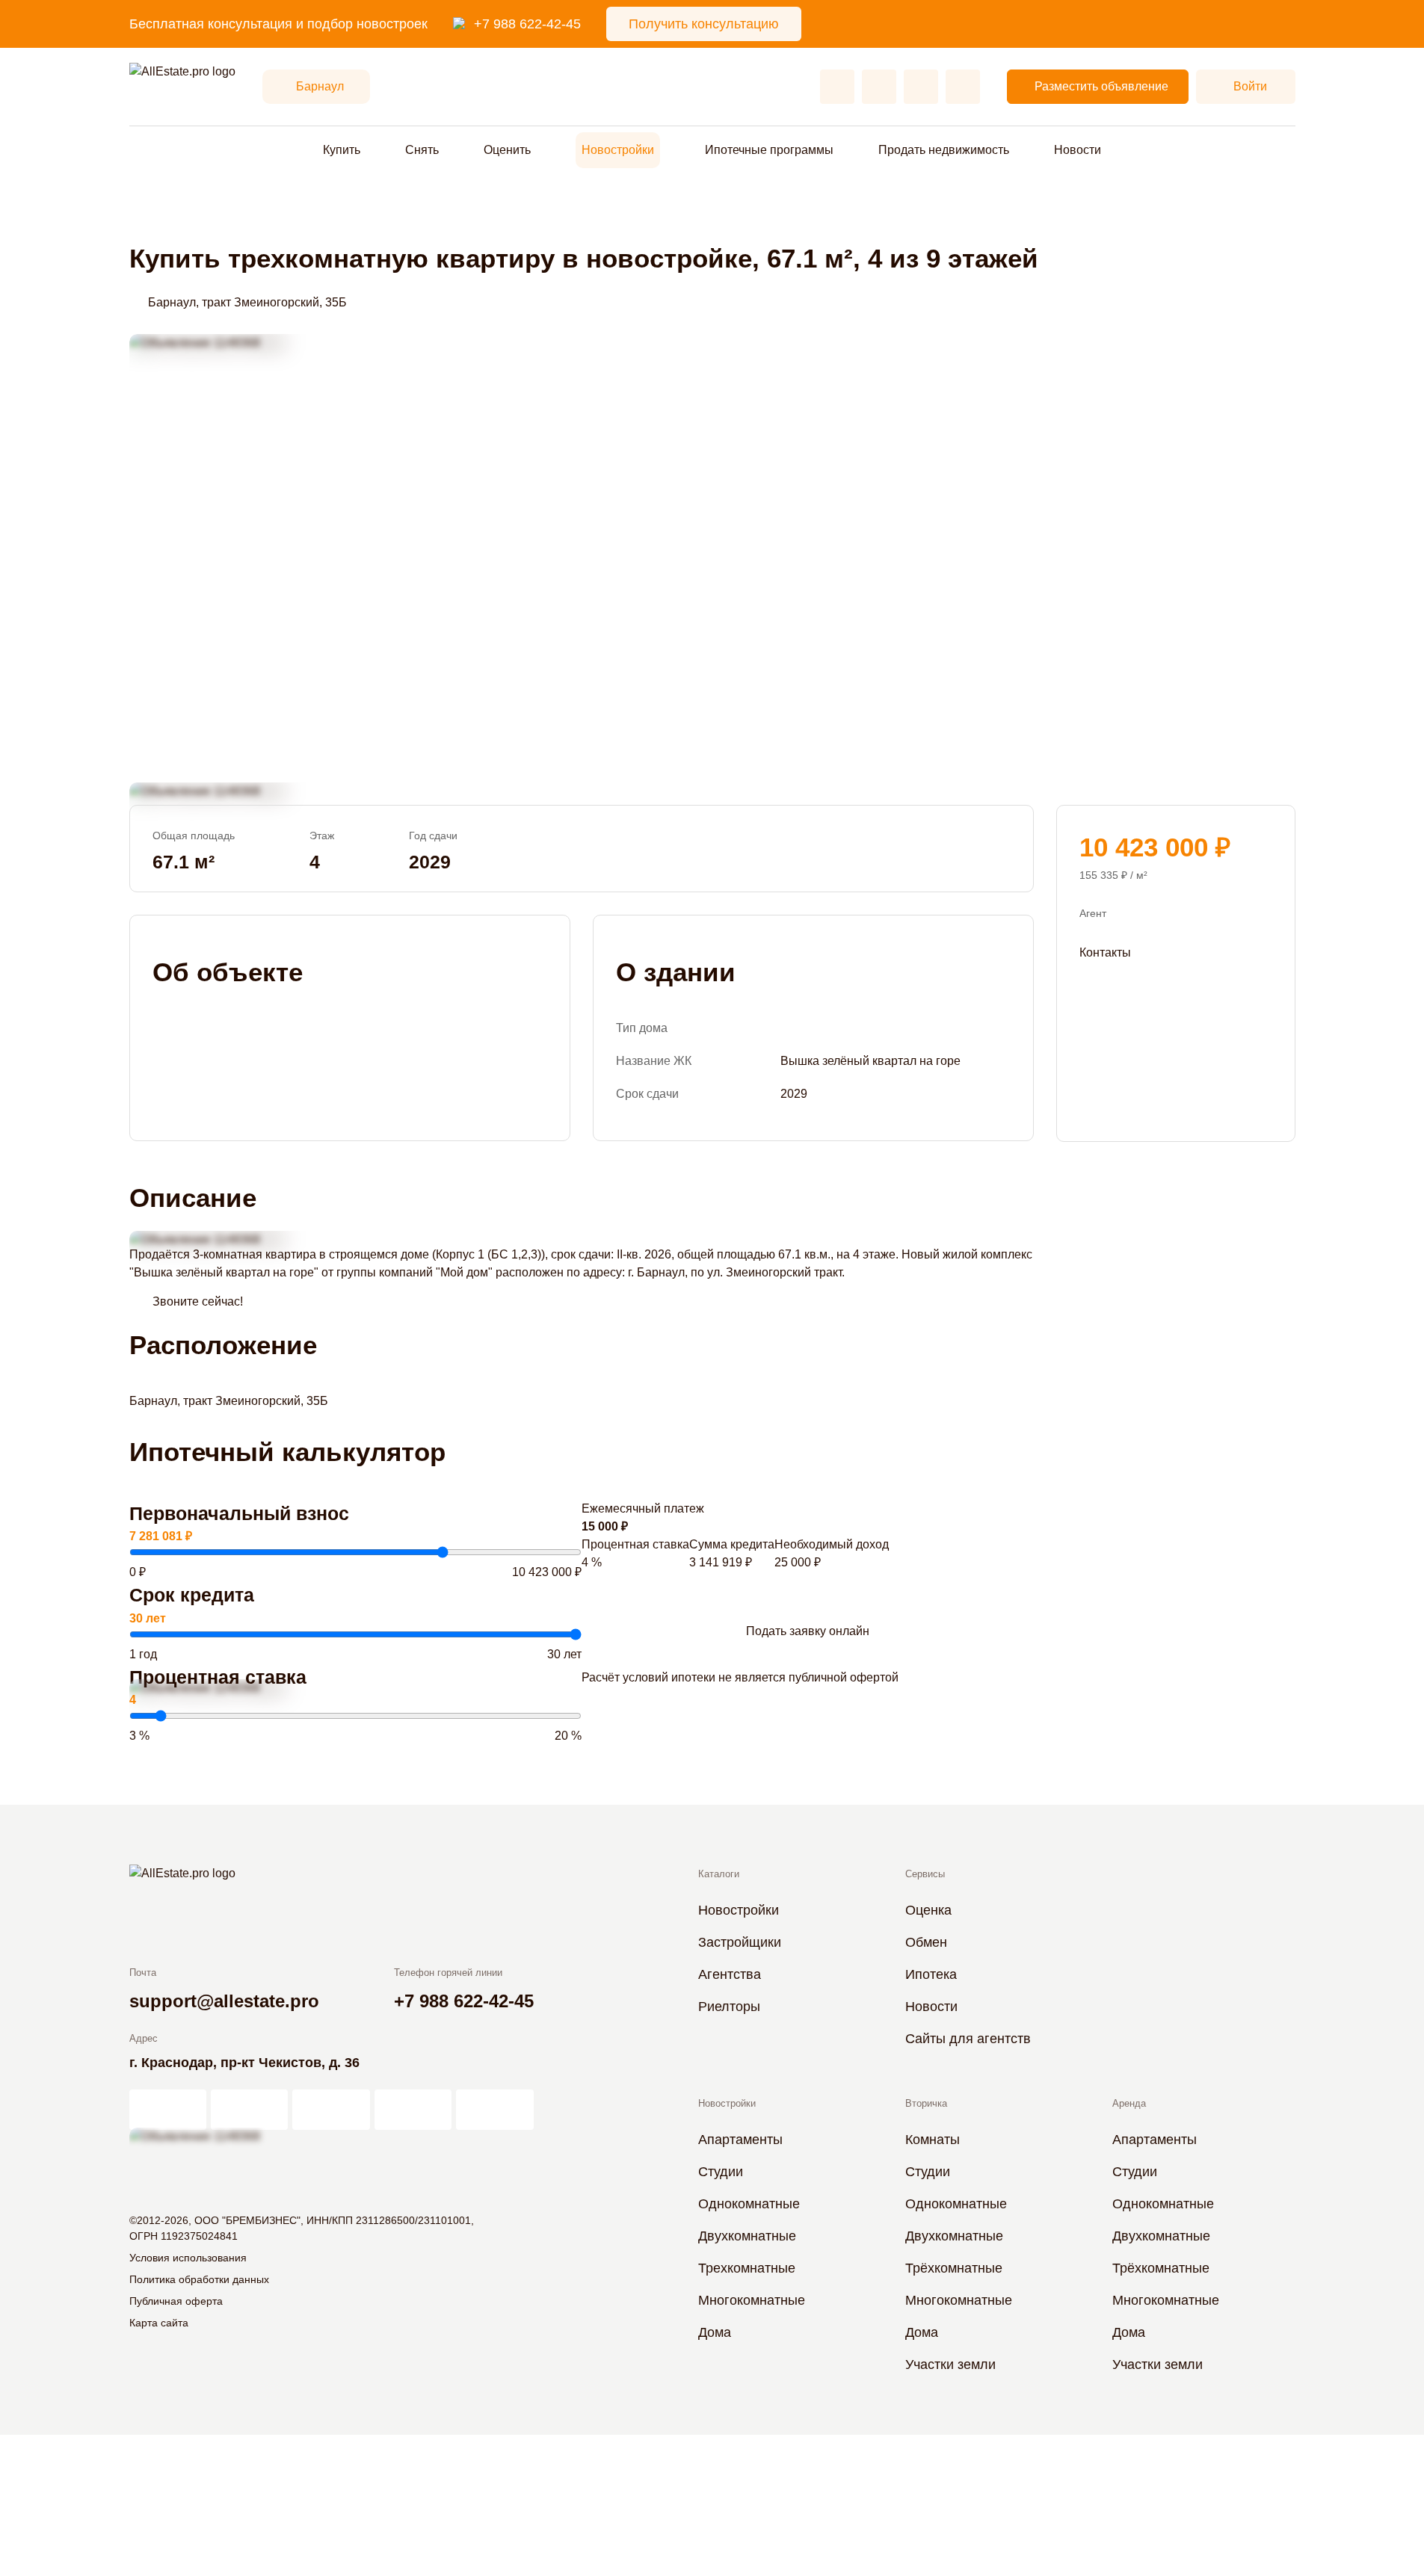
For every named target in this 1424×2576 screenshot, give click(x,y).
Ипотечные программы (769, 150)
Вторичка (926, 2103)
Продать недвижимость (944, 150)
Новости (1078, 150)
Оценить (507, 150)
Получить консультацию (704, 24)
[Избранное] (837, 87)
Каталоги (719, 1874)
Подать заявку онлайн (808, 1631)
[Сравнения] (879, 87)
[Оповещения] (963, 87)
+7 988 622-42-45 (527, 24)
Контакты (1105, 952)
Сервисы (925, 1874)
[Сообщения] (921, 87)
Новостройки (618, 150)
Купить (342, 150)
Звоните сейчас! (198, 1301)
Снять (422, 150)
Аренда (1129, 2103)
